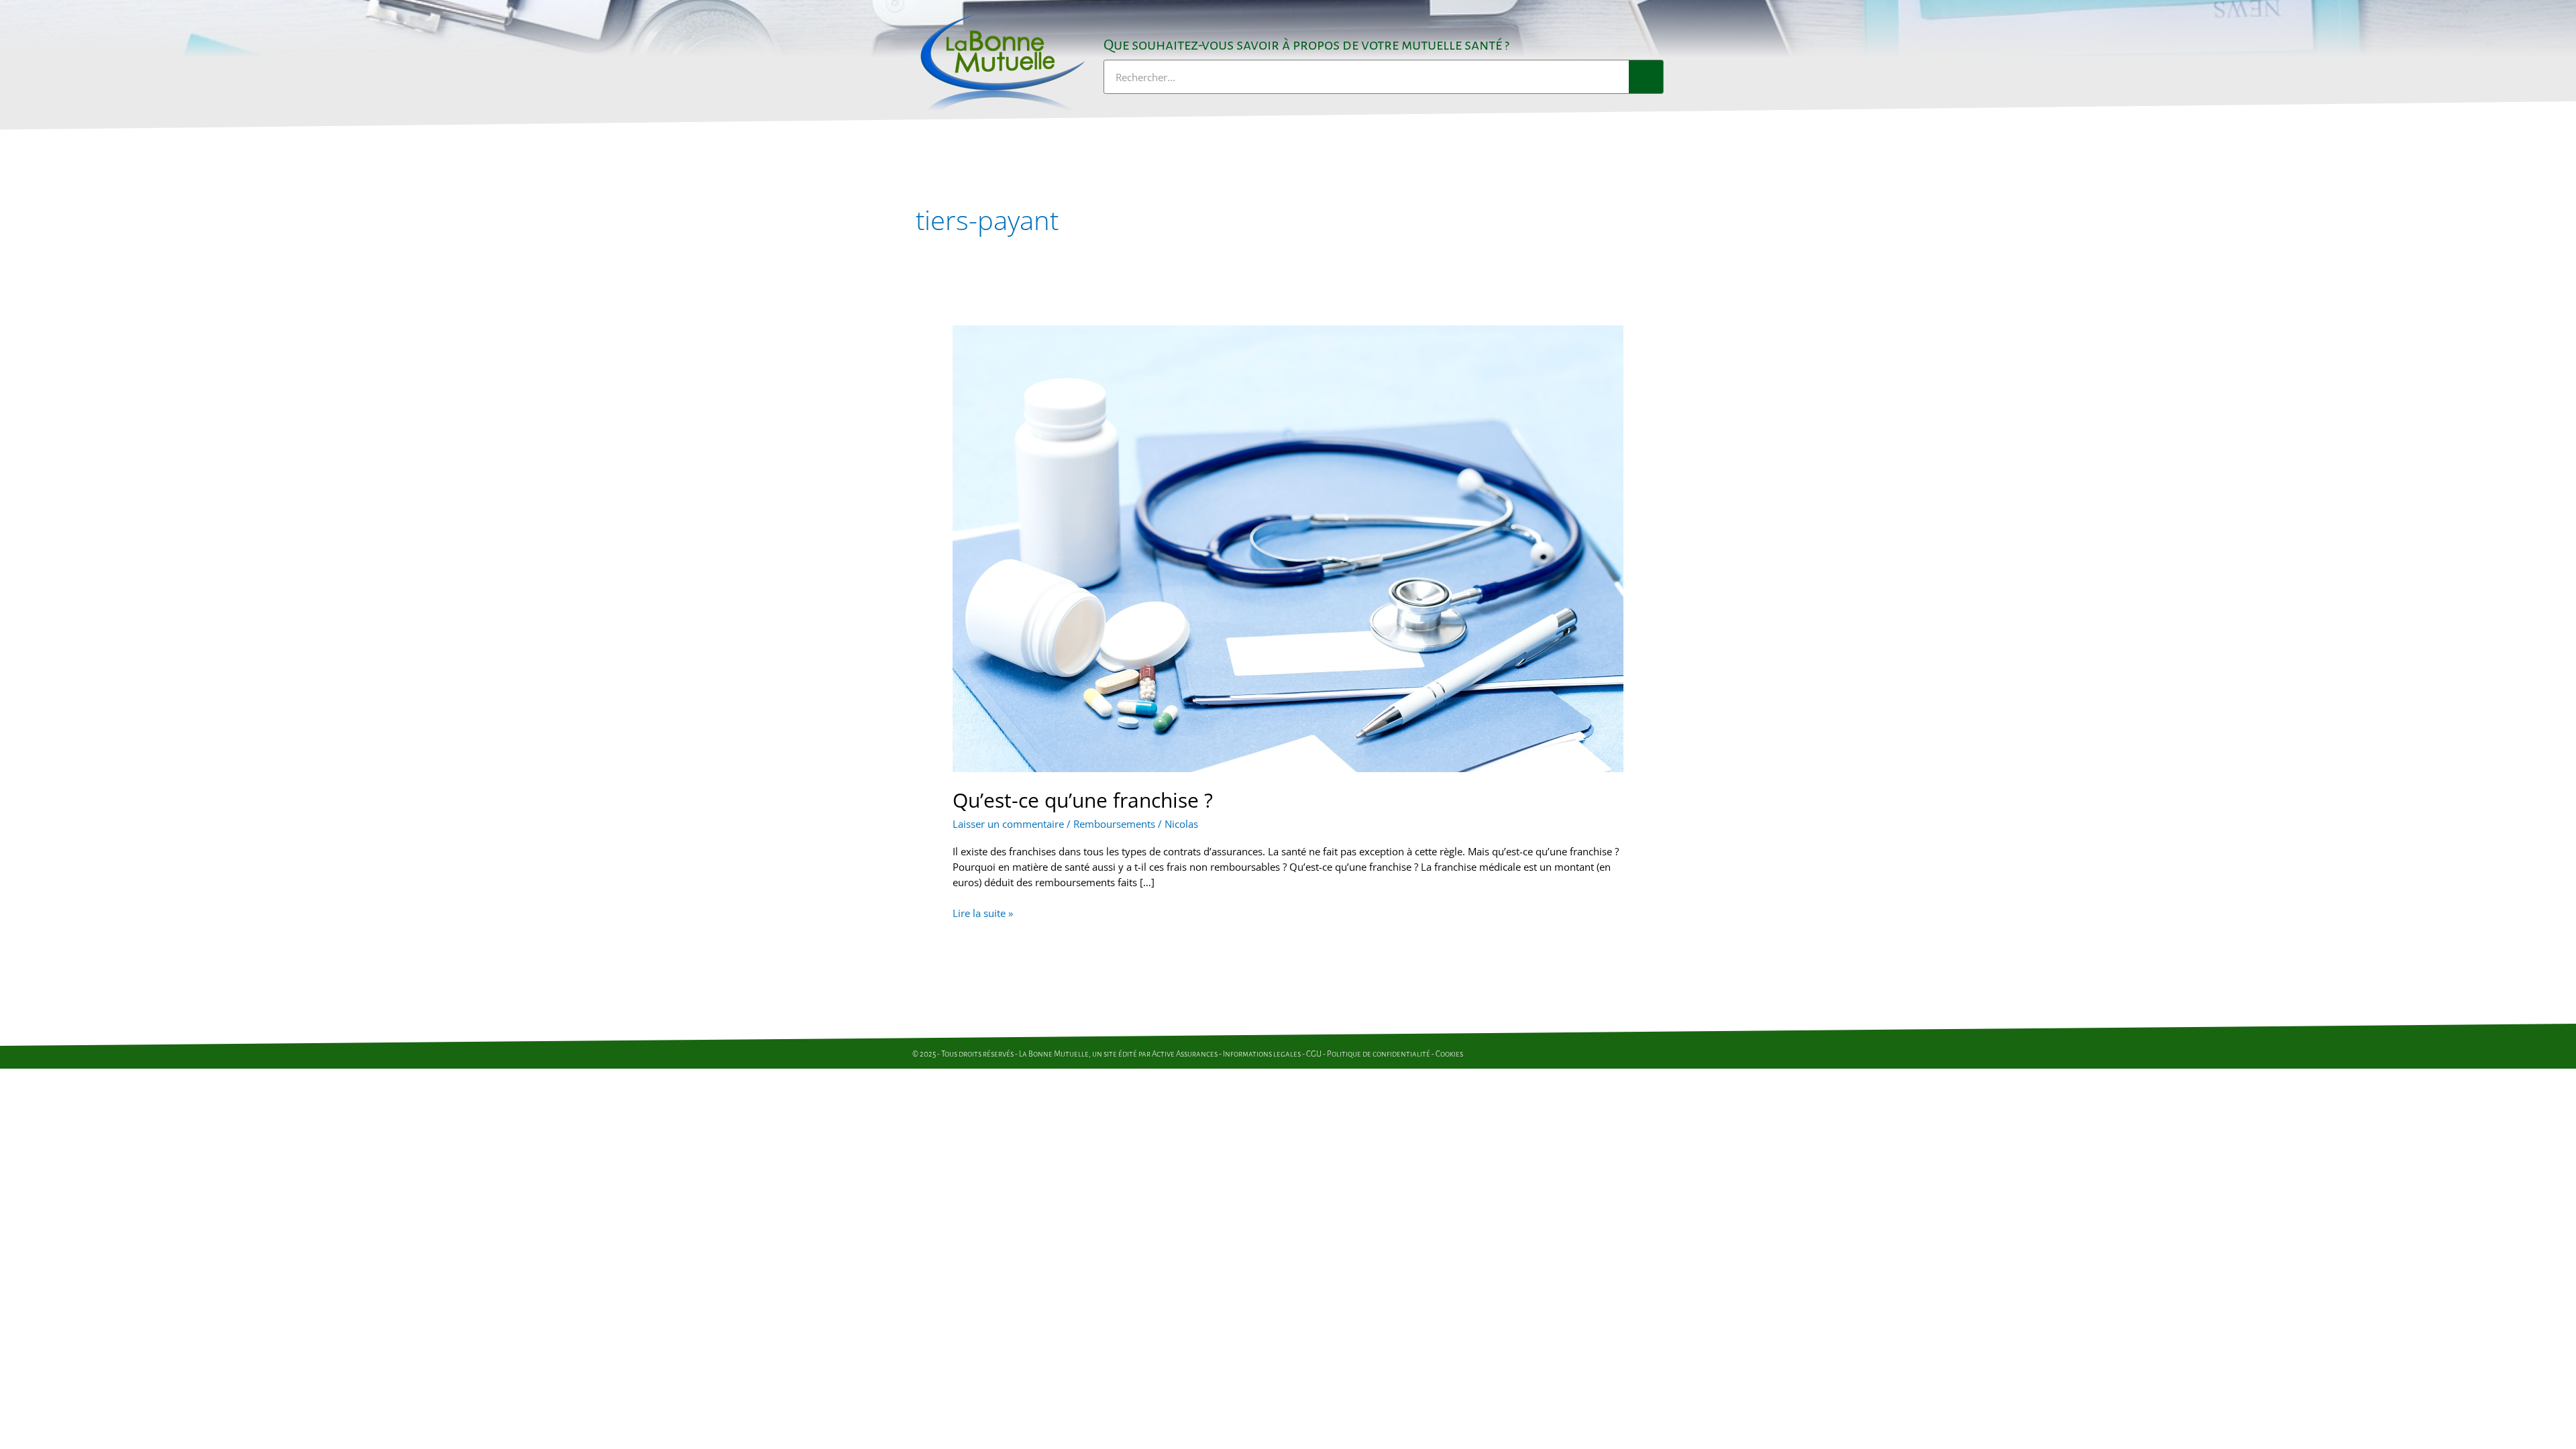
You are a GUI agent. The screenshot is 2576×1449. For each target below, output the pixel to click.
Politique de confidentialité (1379, 1054)
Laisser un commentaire (1008, 824)
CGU (1314, 1054)
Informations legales (1262, 1054)
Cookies (1449, 1054)
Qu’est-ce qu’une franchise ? (1083, 800)
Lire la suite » (983, 913)
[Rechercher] (1646, 77)
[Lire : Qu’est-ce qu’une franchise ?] (1288, 547)
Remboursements (1114, 824)
